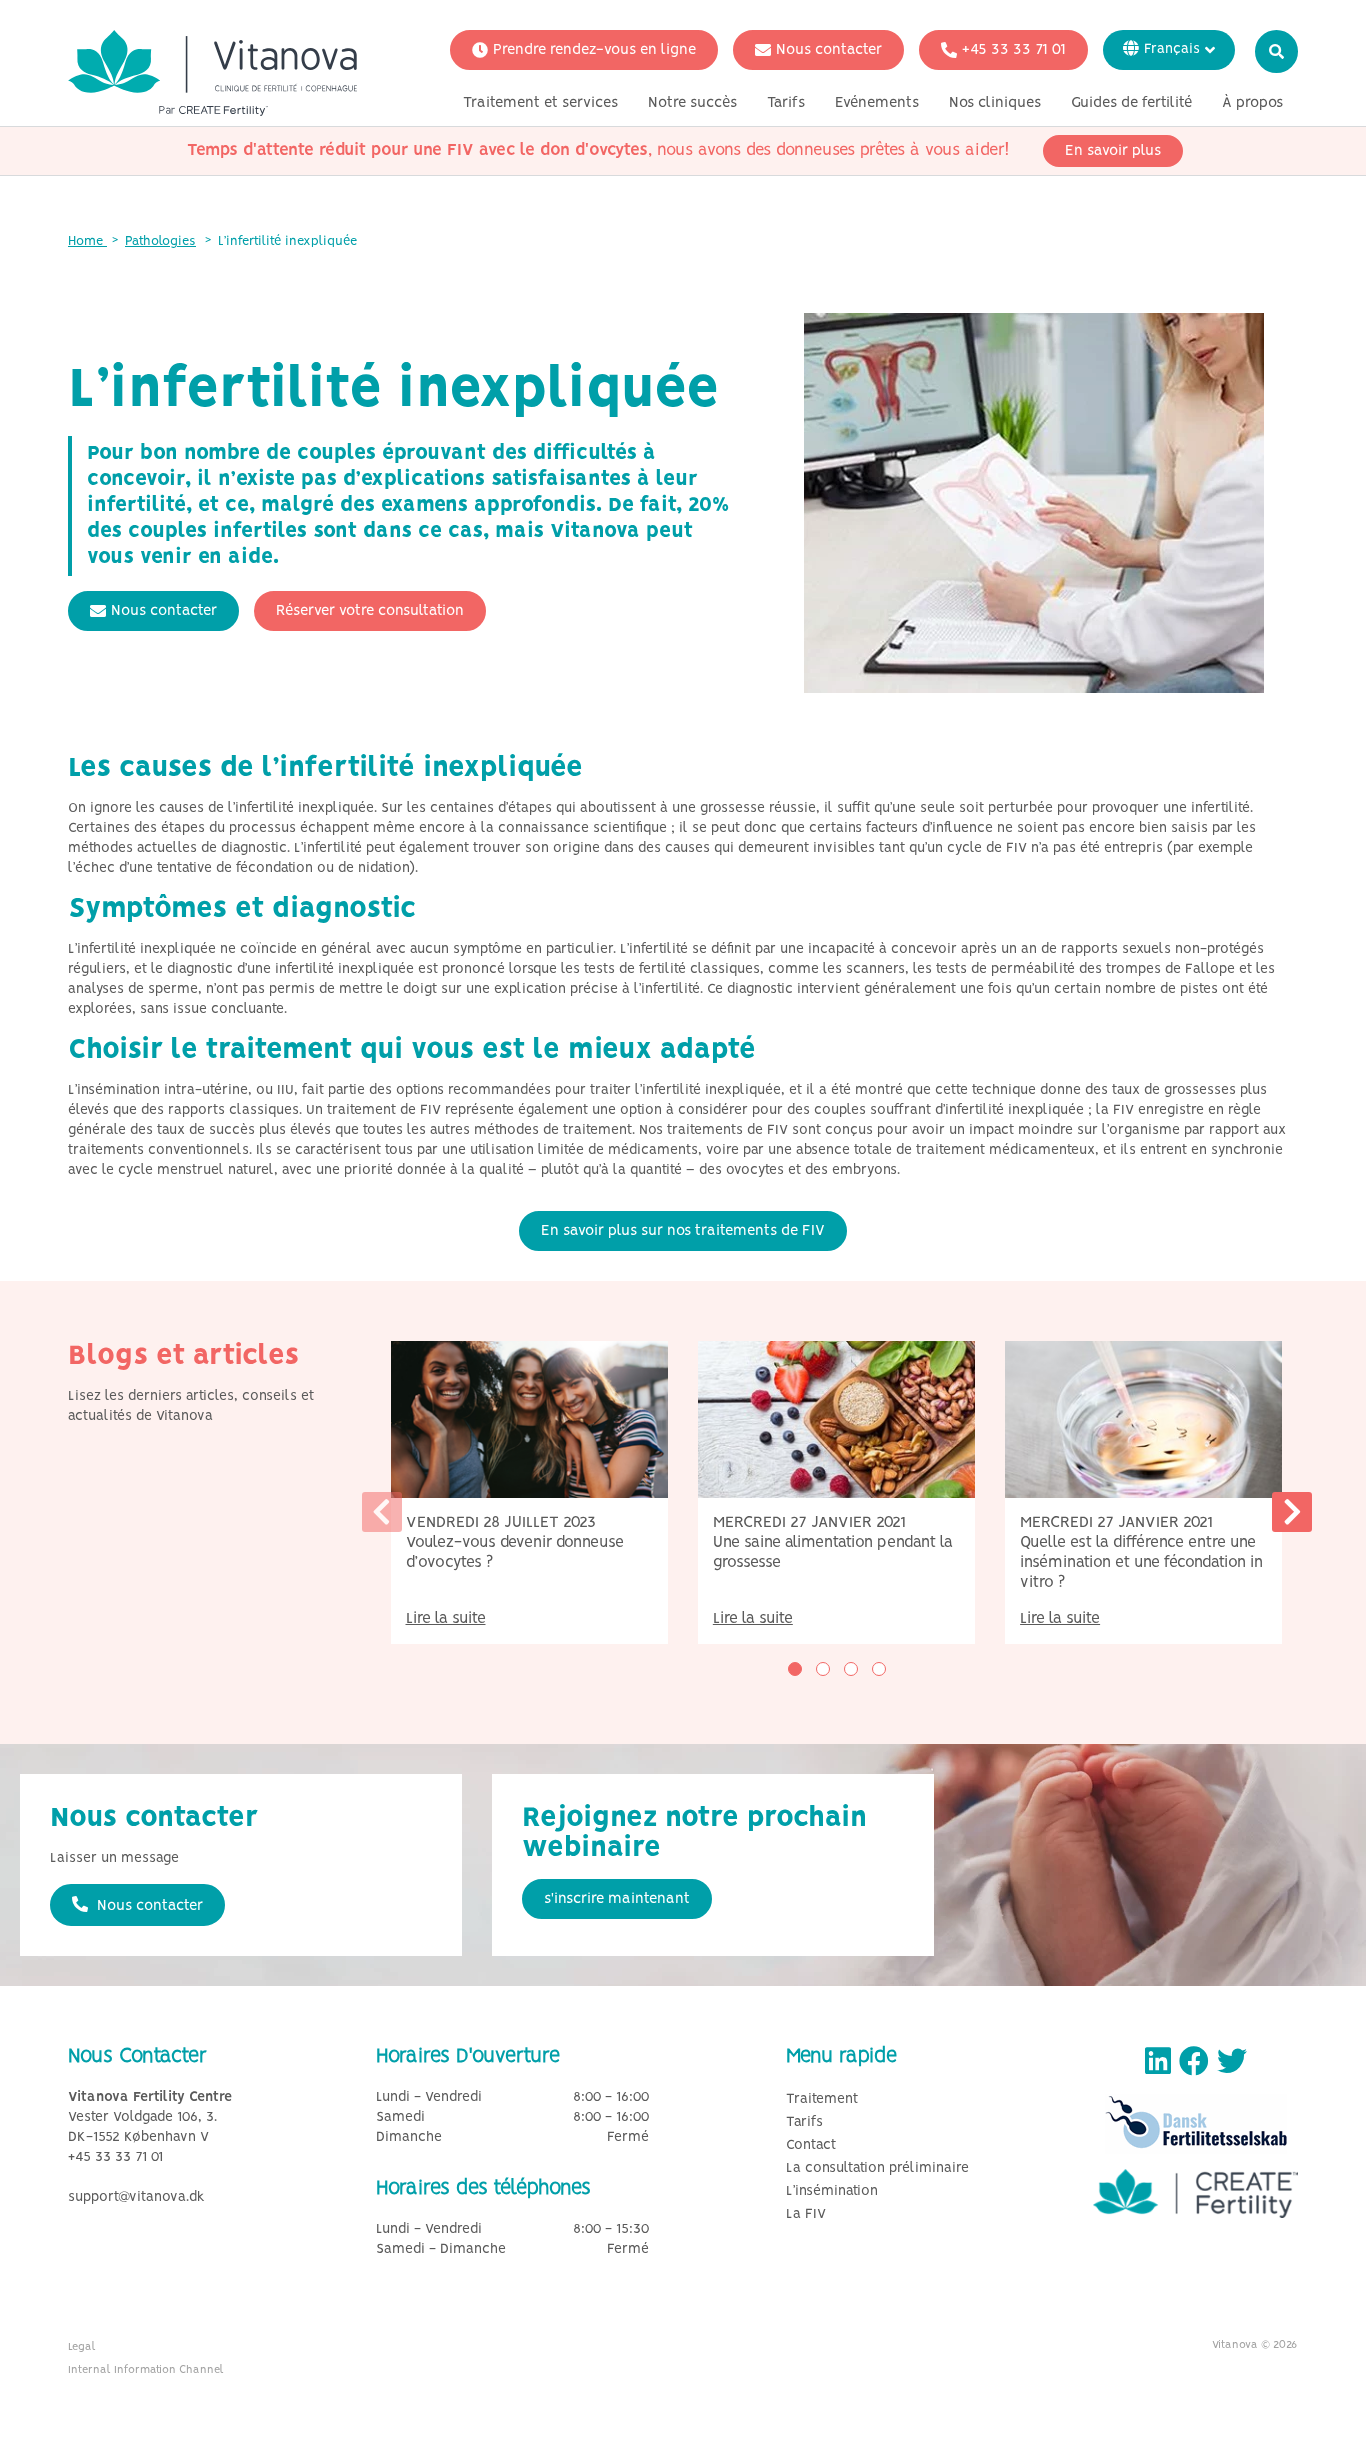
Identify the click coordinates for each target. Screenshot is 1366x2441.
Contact (811, 2145)
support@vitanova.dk (136, 2197)
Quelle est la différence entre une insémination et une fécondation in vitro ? (1141, 1562)
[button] (795, 1669)
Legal (82, 2347)
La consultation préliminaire (877, 2168)
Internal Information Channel (146, 2370)
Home (87, 241)
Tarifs (786, 103)
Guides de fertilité (1131, 103)
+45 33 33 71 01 (1014, 50)
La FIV (806, 2214)
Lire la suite (446, 1618)
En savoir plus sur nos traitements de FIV (683, 1231)
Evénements (877, 103)
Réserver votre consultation (370, 611)
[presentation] (382, 1512)
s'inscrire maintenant (617, 1899)
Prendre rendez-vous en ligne (594, 50)
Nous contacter (829, 50)
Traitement (822, 2099)
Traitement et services (540, 103)
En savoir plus (1113, 151)
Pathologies (160, 241)
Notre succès (692, 103)
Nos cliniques (995, 103)
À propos (1252, 103)
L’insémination (832, 2191)
